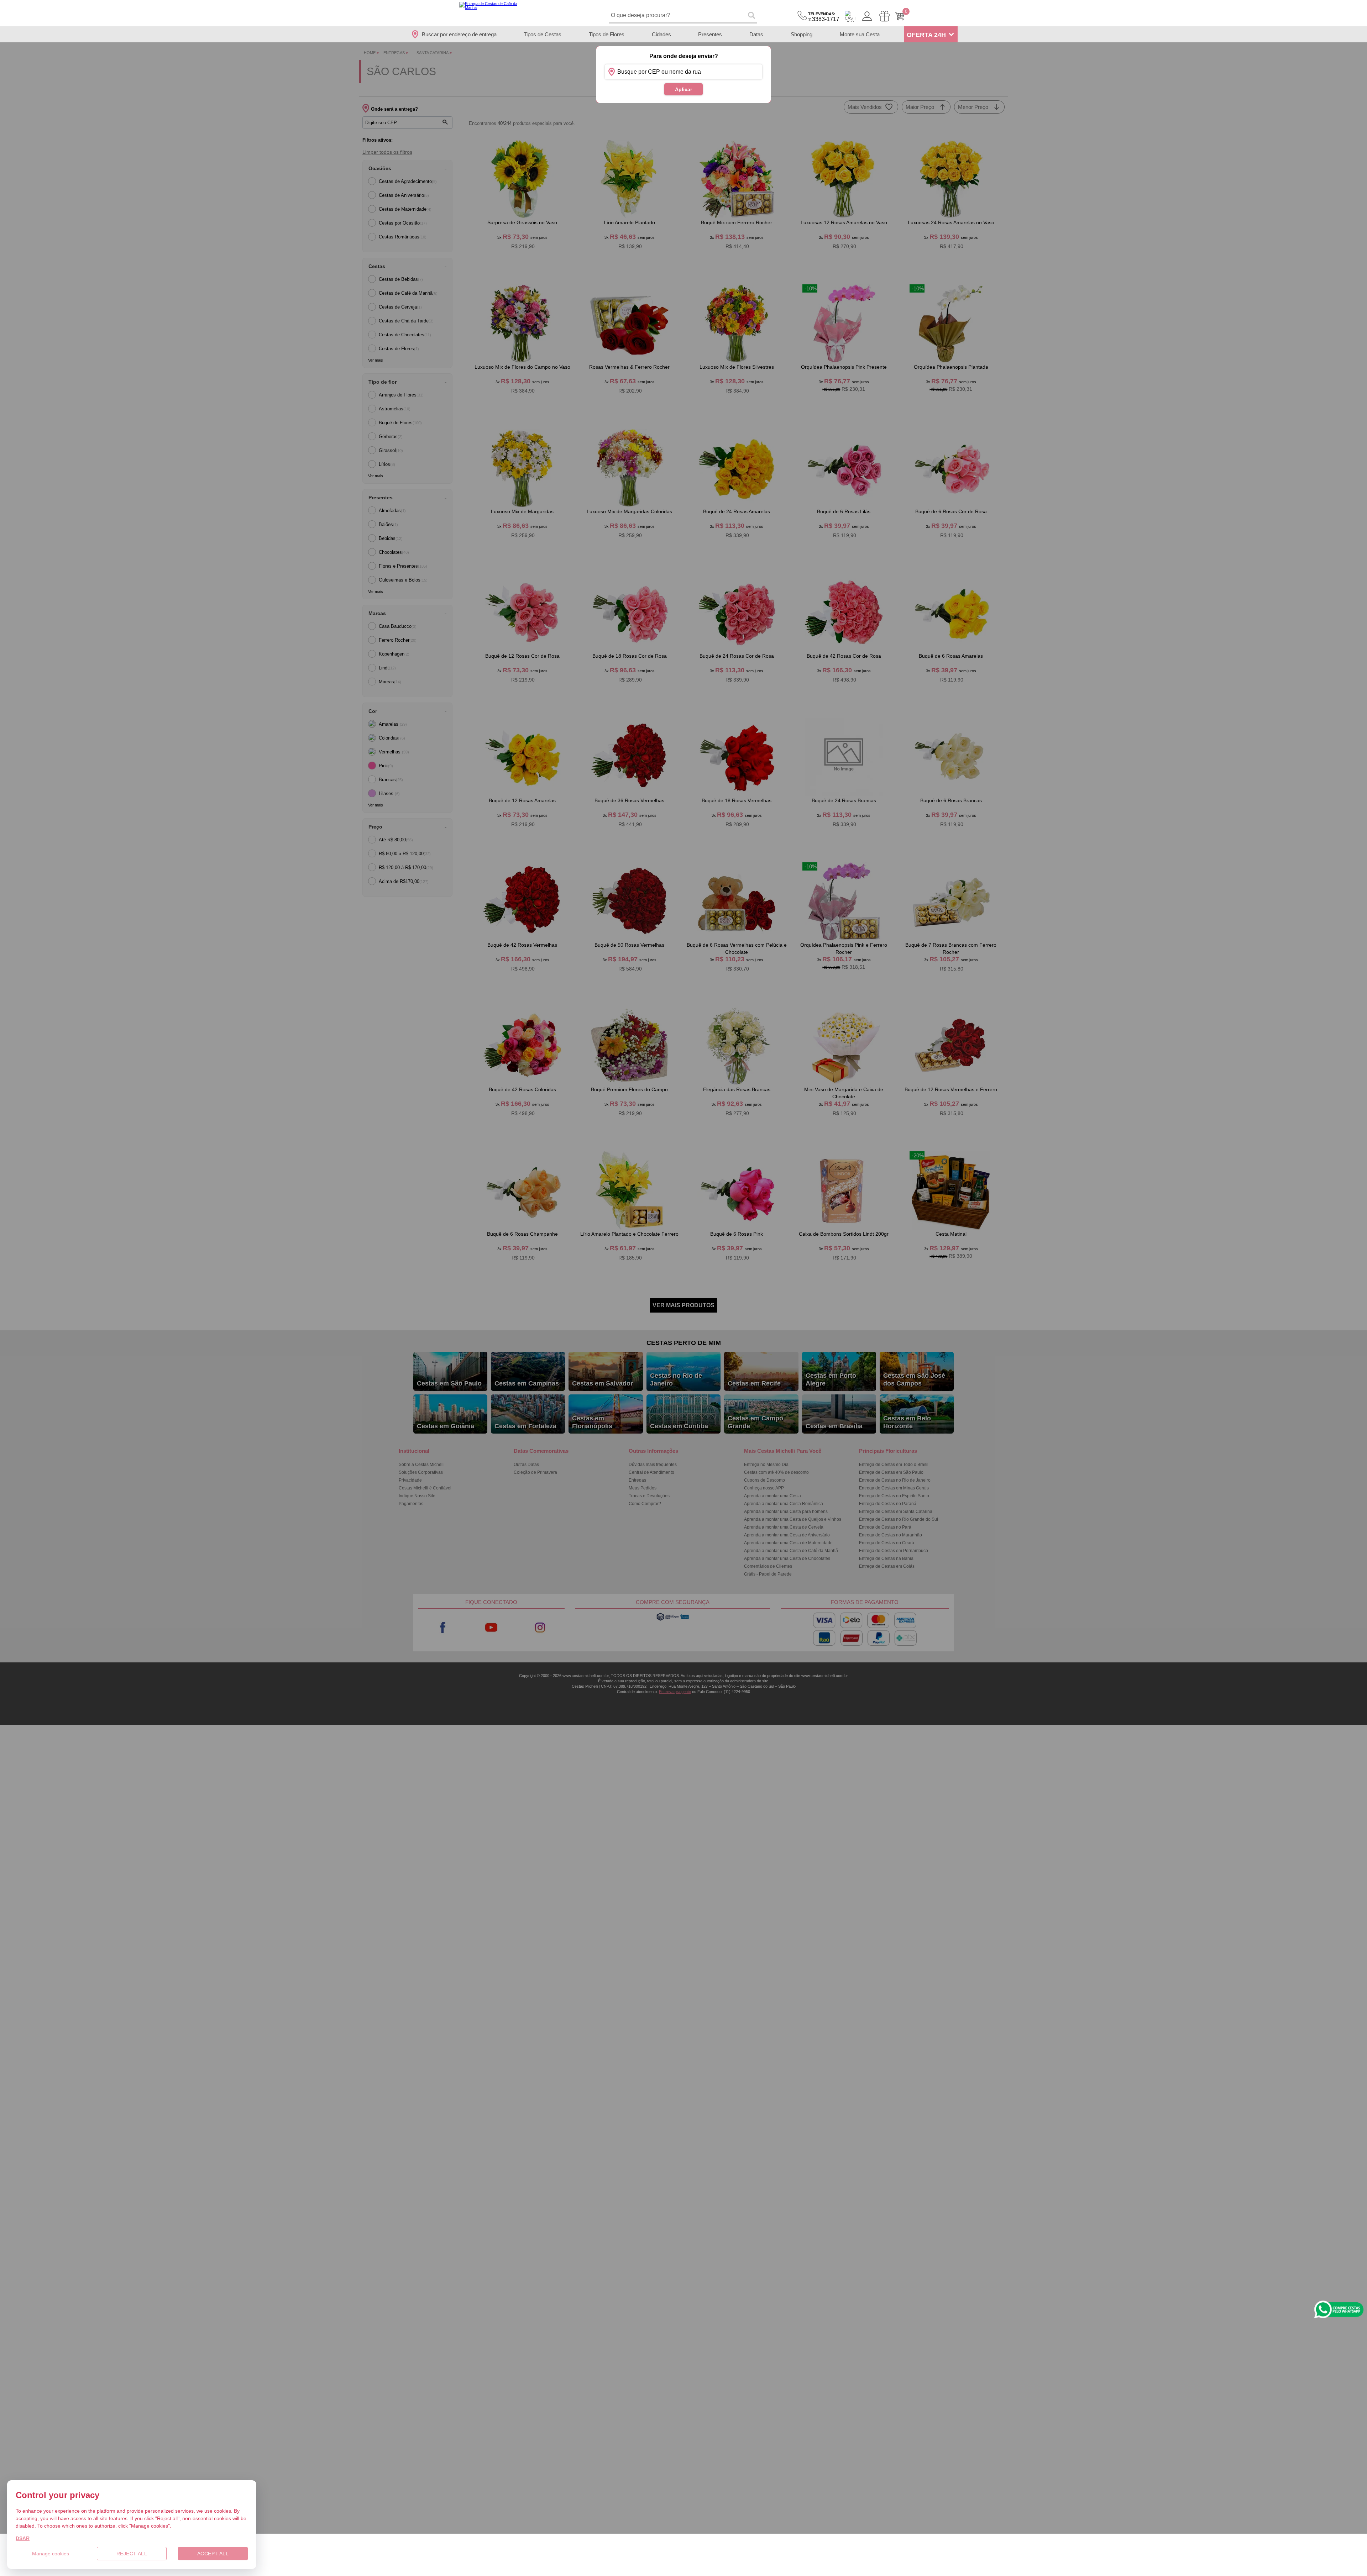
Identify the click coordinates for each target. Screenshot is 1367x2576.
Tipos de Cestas (543, 34)
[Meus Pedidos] (884, 16)
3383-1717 (824, 17)
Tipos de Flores (607, 34)
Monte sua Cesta (860, 34)
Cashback (850, 16)
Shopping (802, 34)
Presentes (710, 34)
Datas (756, 34)
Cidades (661, 34)
